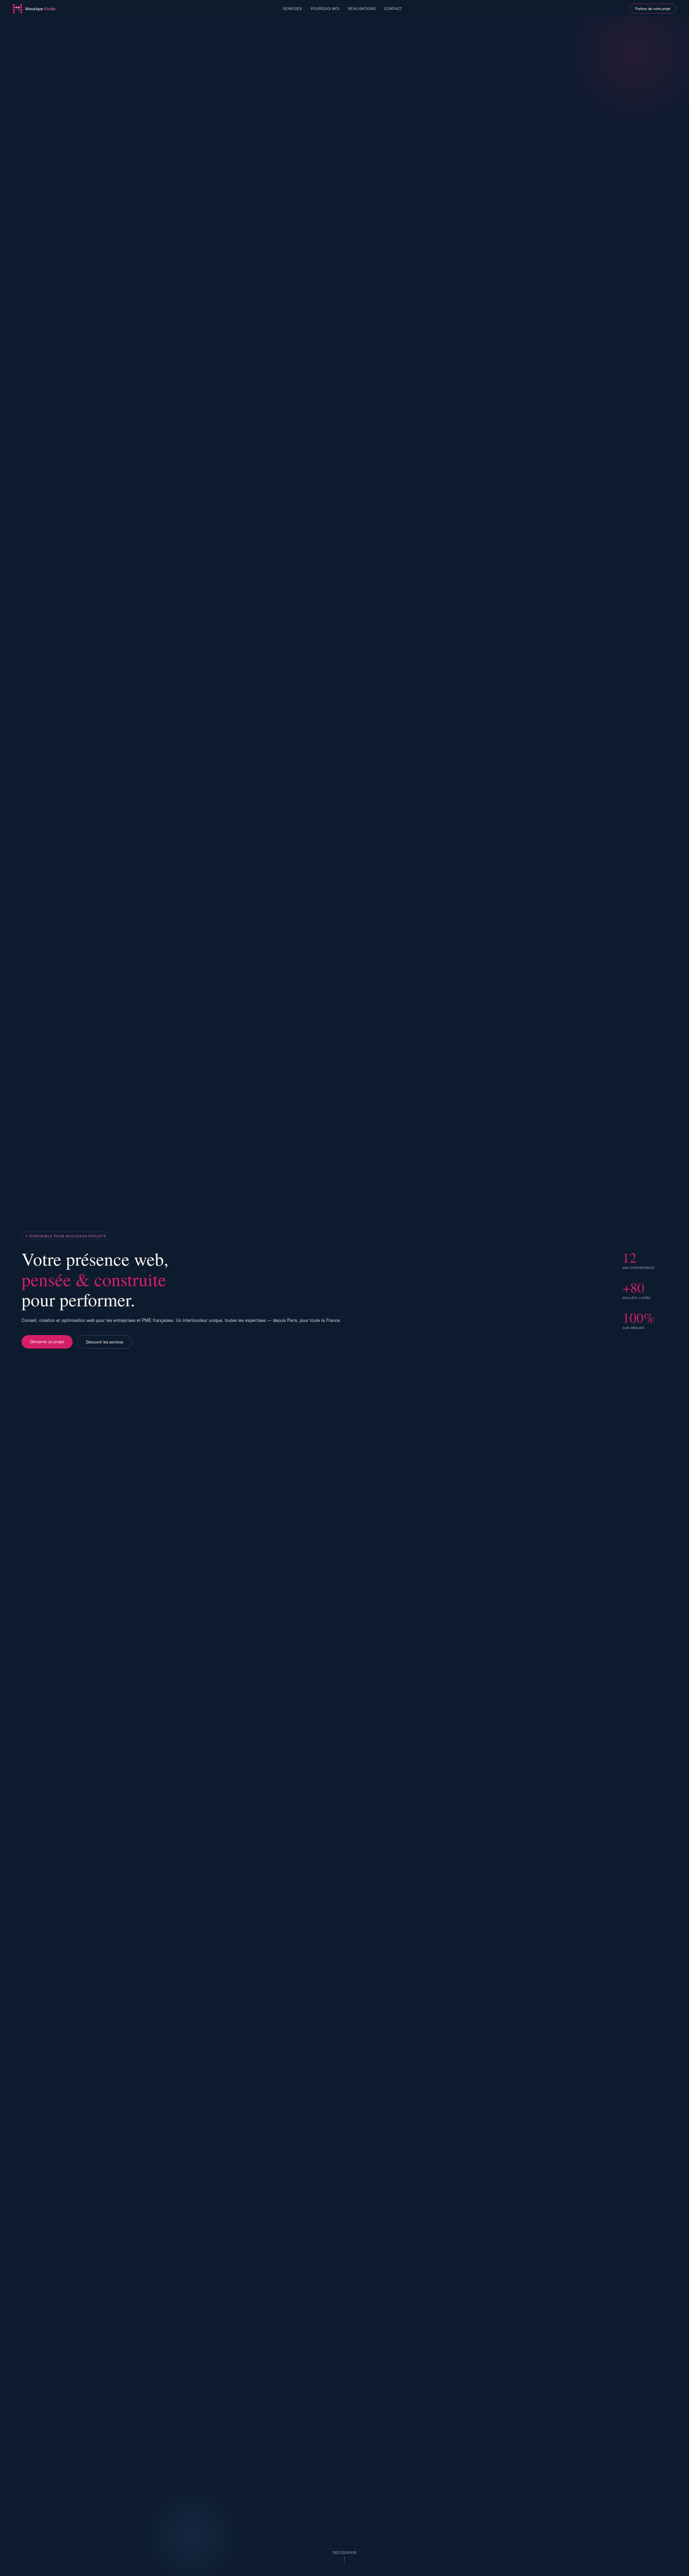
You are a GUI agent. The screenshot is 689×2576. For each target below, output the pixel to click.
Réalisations (362, 8)
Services (292, 8)
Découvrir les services (105, 1342)
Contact (393, 8)
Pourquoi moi (325, 8)
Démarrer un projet (47, 1342)
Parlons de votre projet (653, 8)
